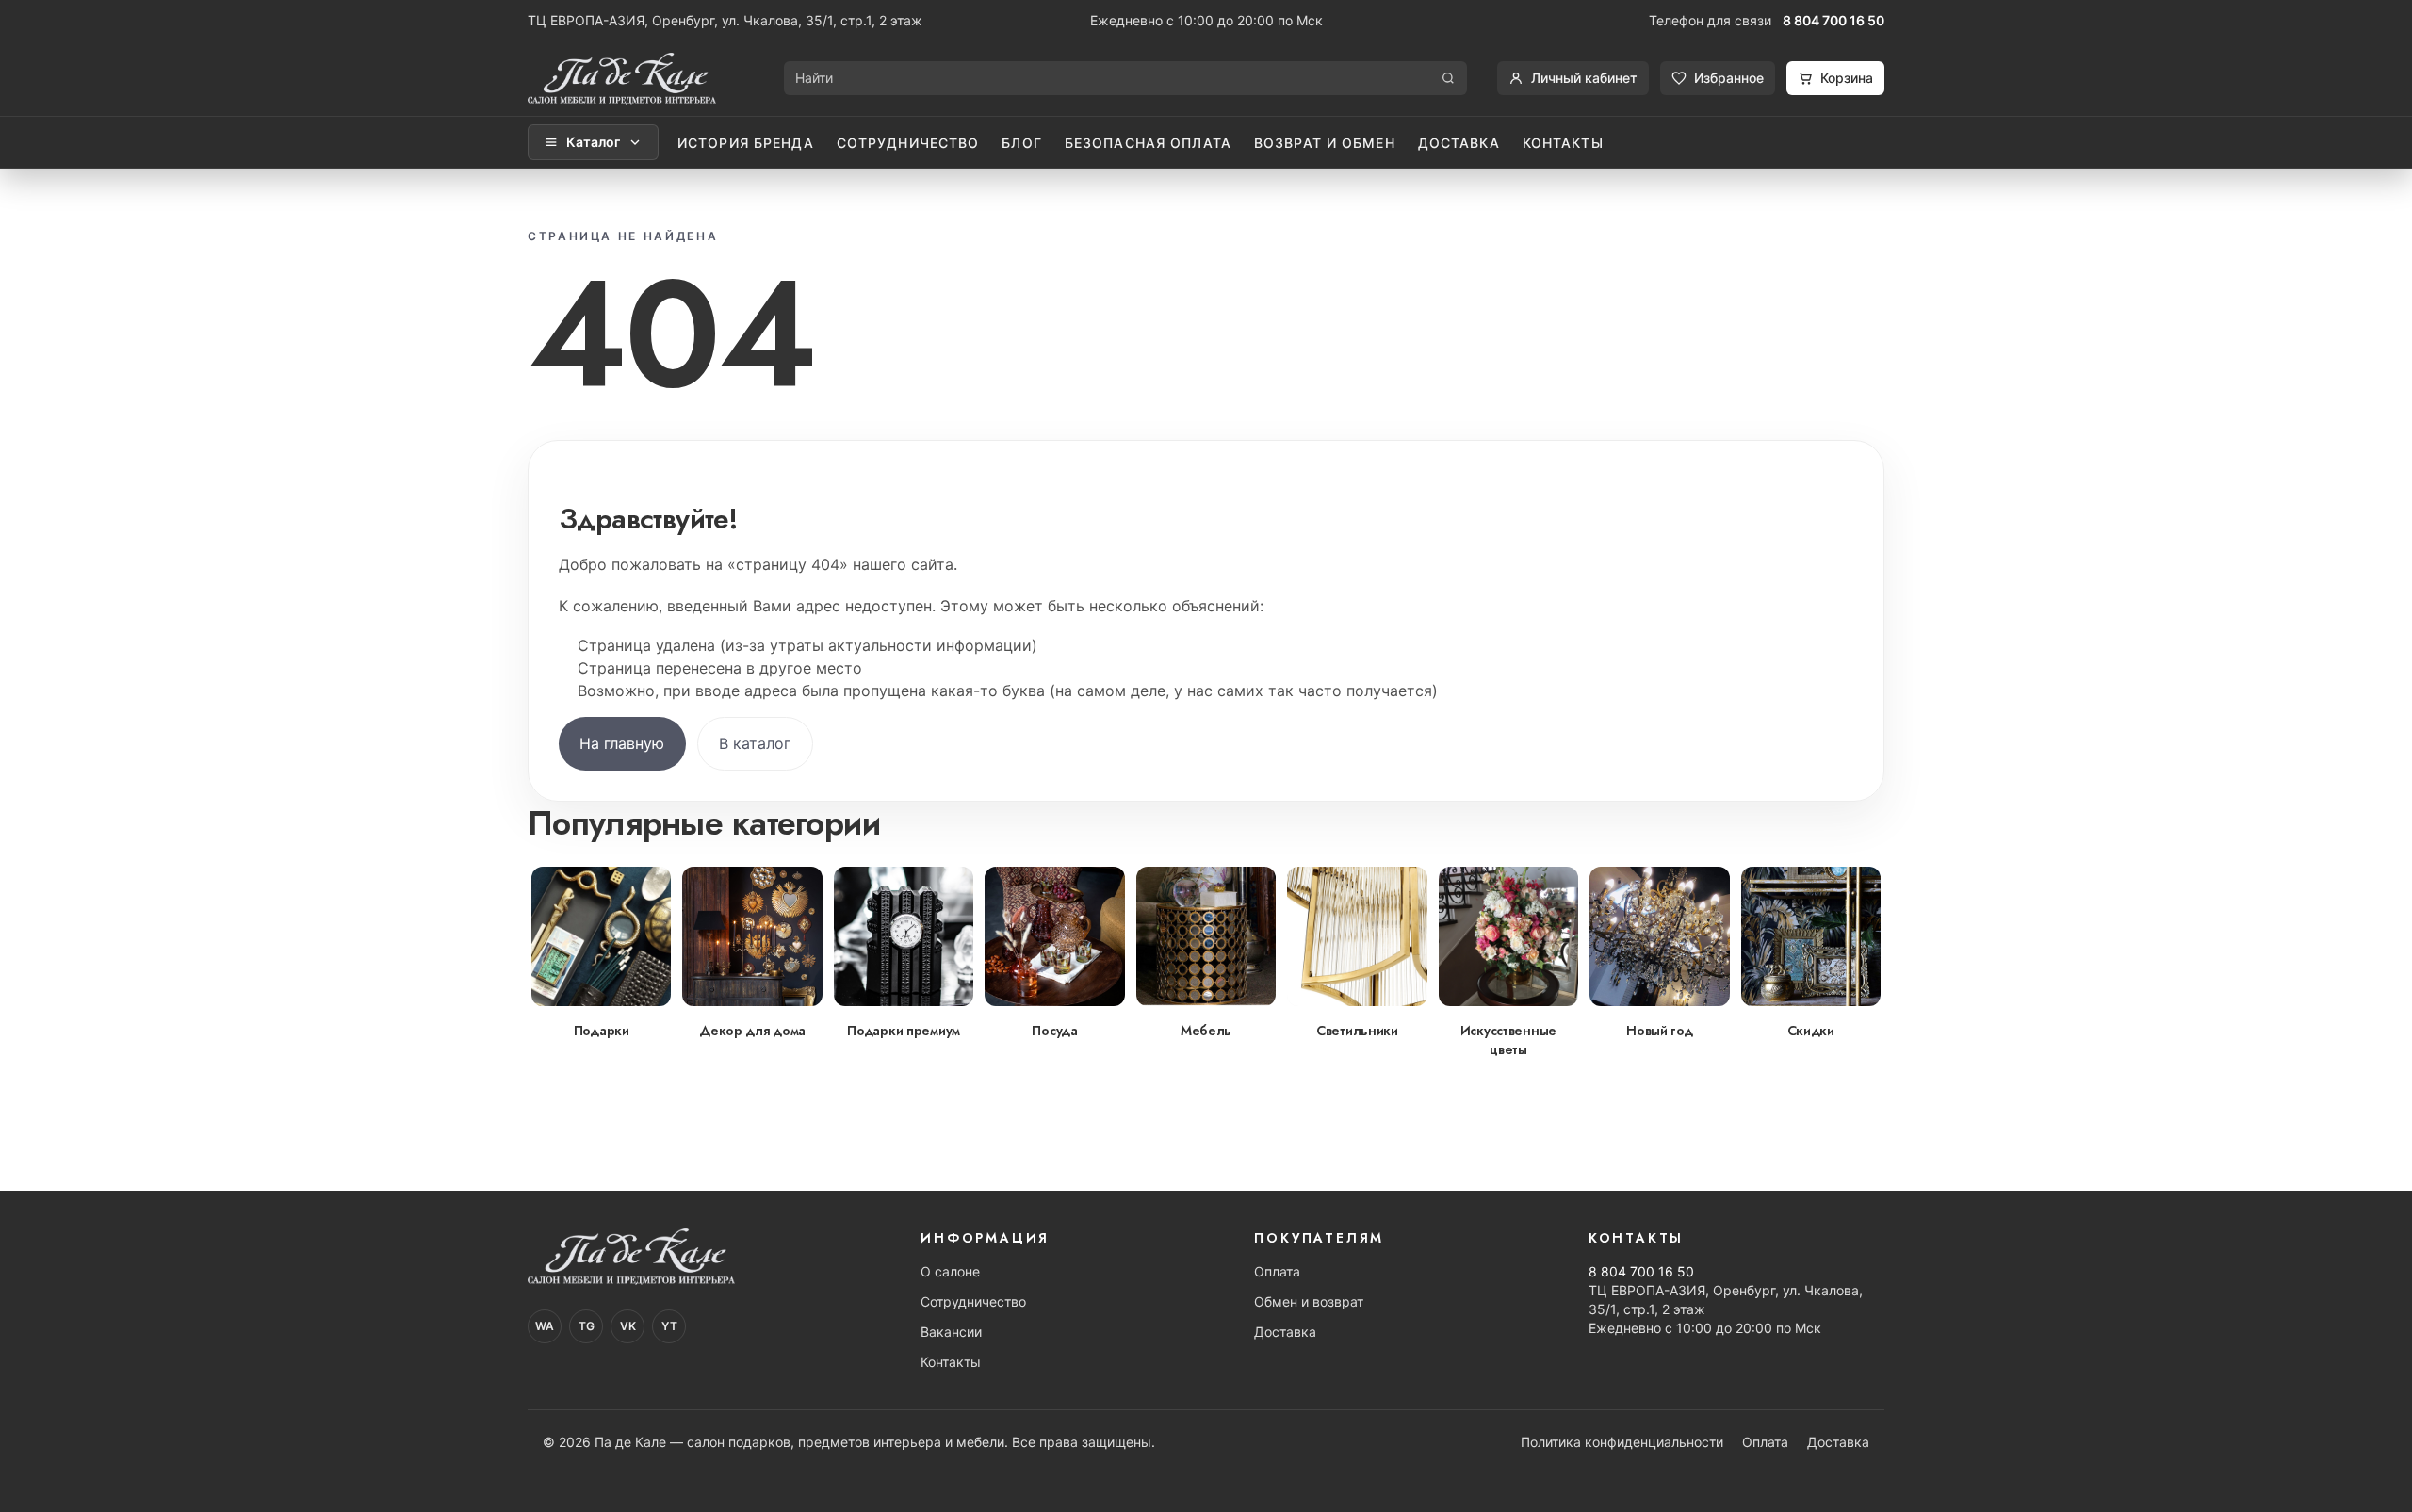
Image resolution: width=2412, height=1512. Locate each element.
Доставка (1459, 143)
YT (669, 1326)
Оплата (1277, 1271)
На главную (622, 743)
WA (545, 1326)
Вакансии (951, 1332)
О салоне (950, 1271)
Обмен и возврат (1309, 1301)
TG (587, 1326)
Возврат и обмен (1325, 143)
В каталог (755, 743)
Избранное (1729, 78)
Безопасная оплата (1148, 143)
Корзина (1847, 78)
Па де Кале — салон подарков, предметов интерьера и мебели (799, 1442)
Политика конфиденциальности (1622, 1442)
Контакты (1563, 143)
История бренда (746, 143)
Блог (1021, 143)
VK (628, 1326)
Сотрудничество (908, 143)
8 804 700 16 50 (1833, 20)
